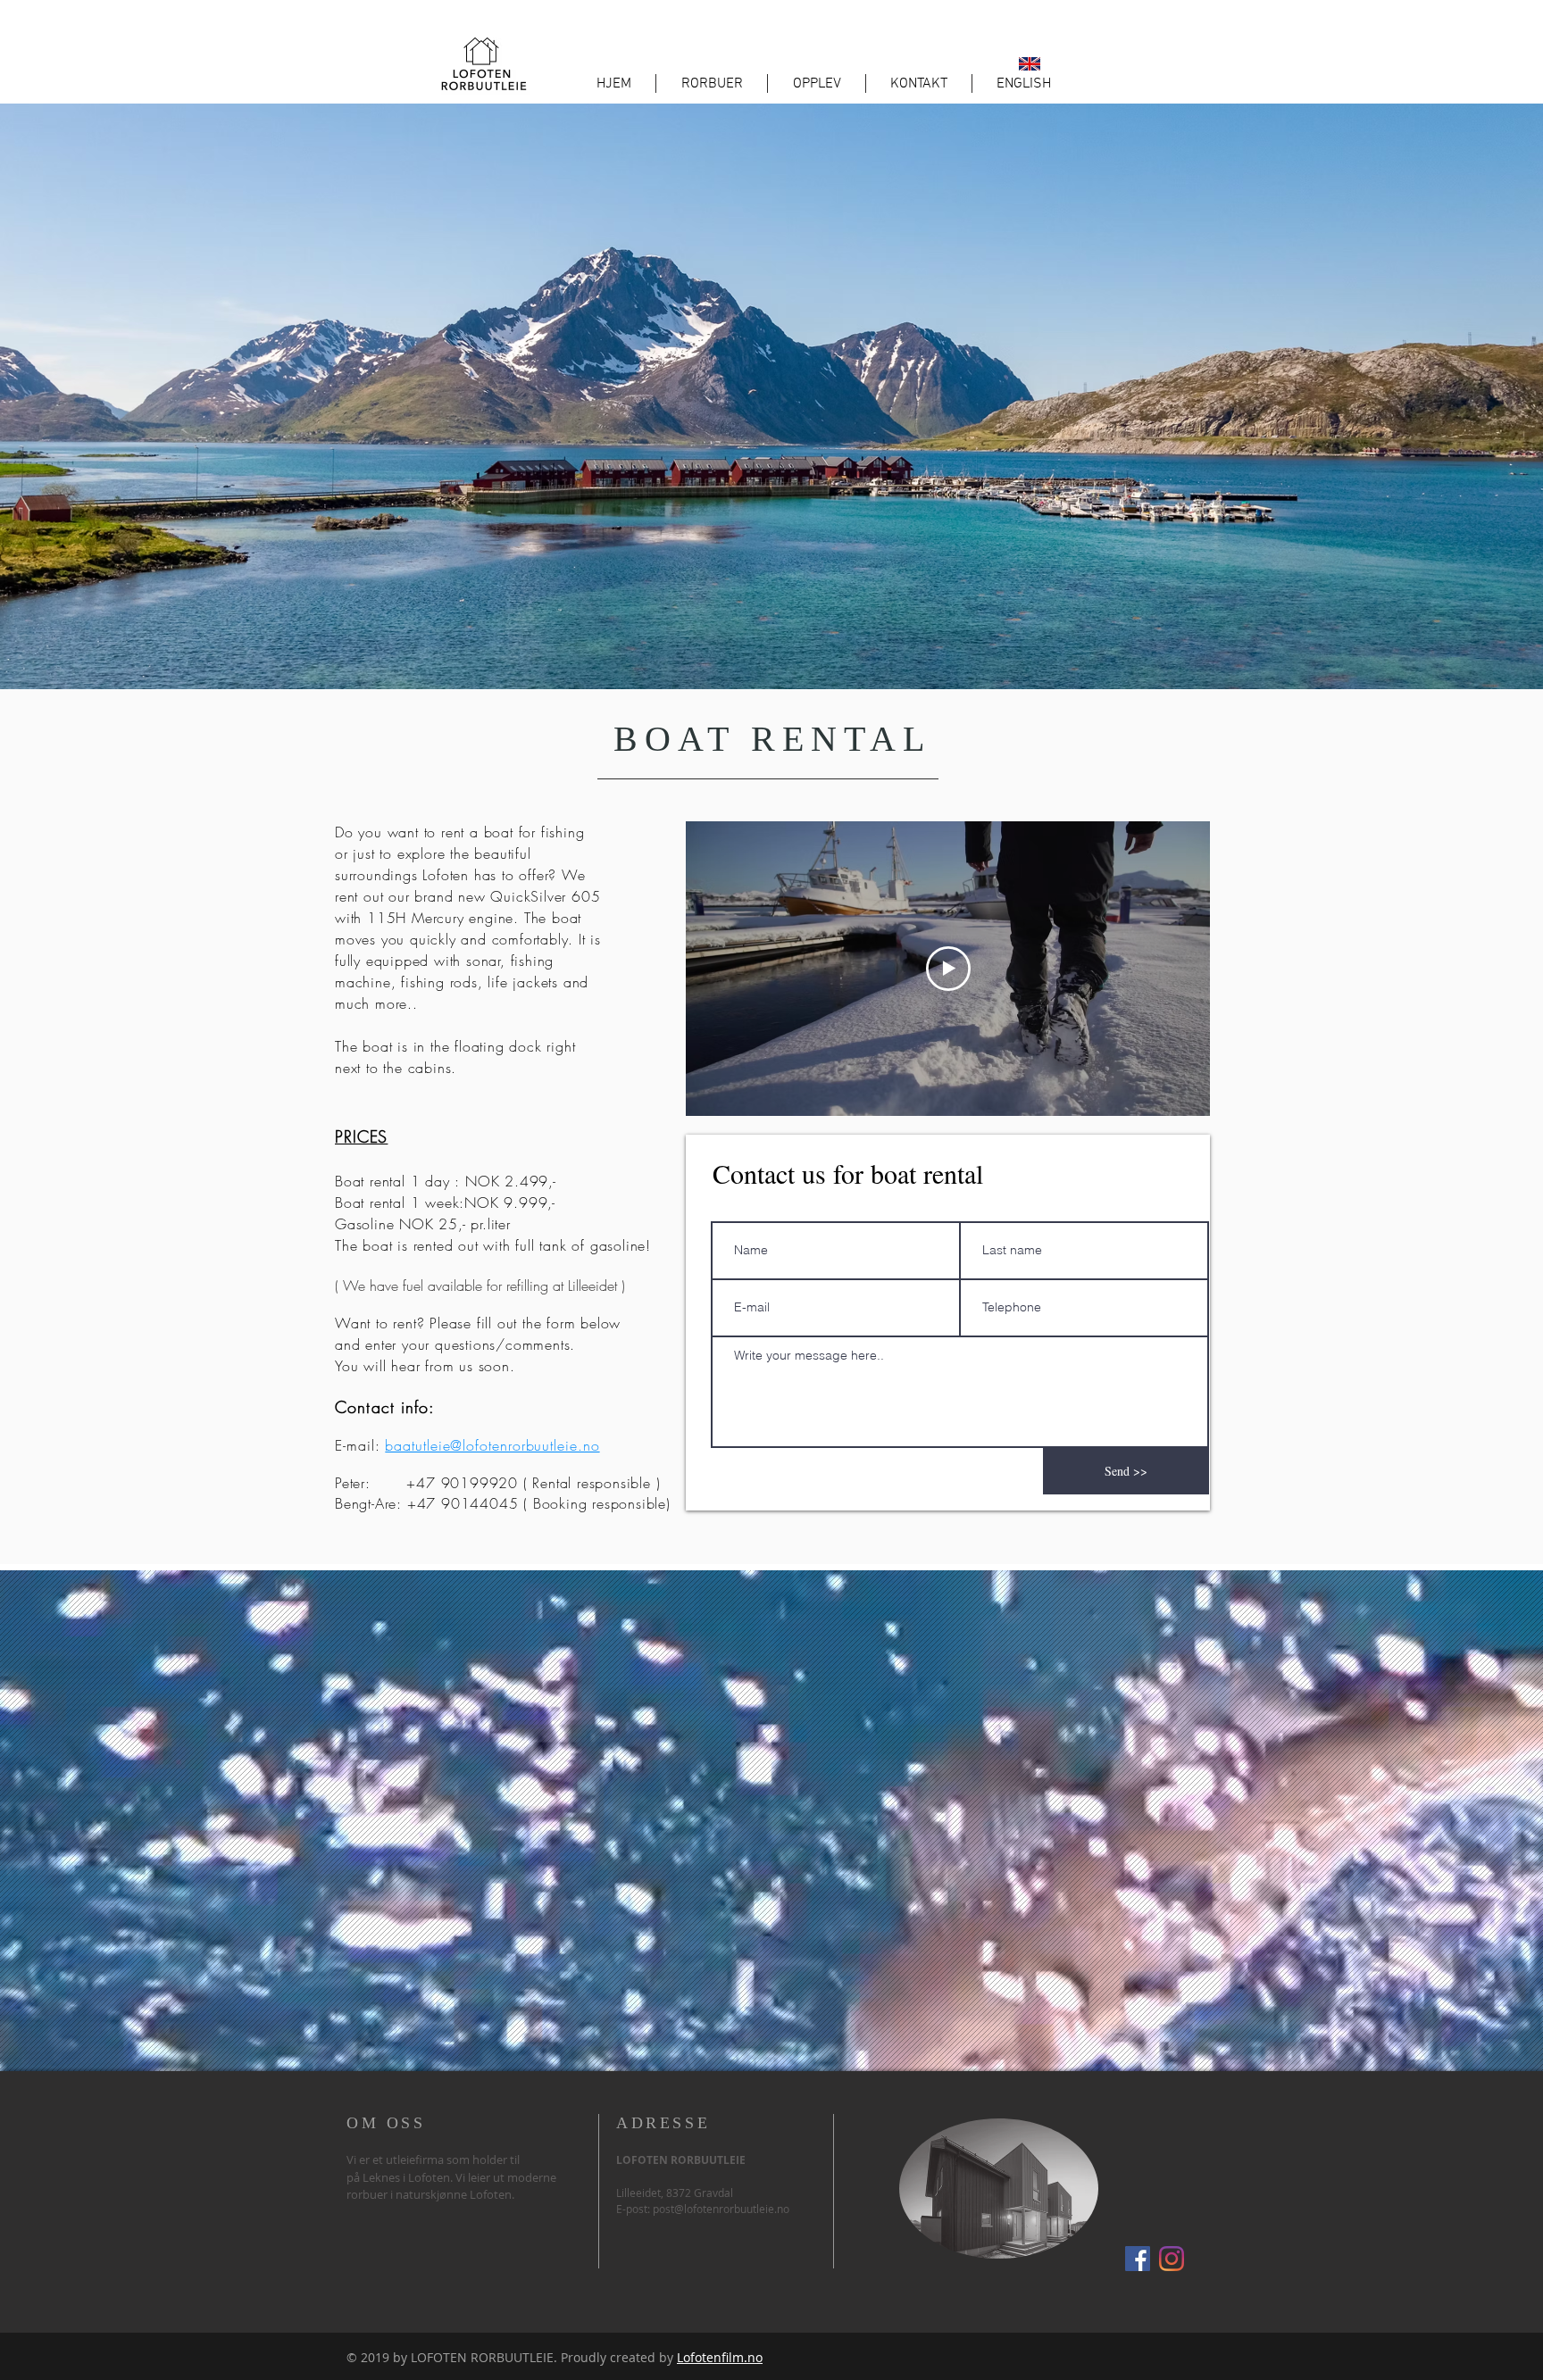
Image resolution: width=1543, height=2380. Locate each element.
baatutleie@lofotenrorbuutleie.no (492, 1445)
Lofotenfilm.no (720, 2357)
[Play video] (948, 969)
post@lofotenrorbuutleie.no (721, 2209)
